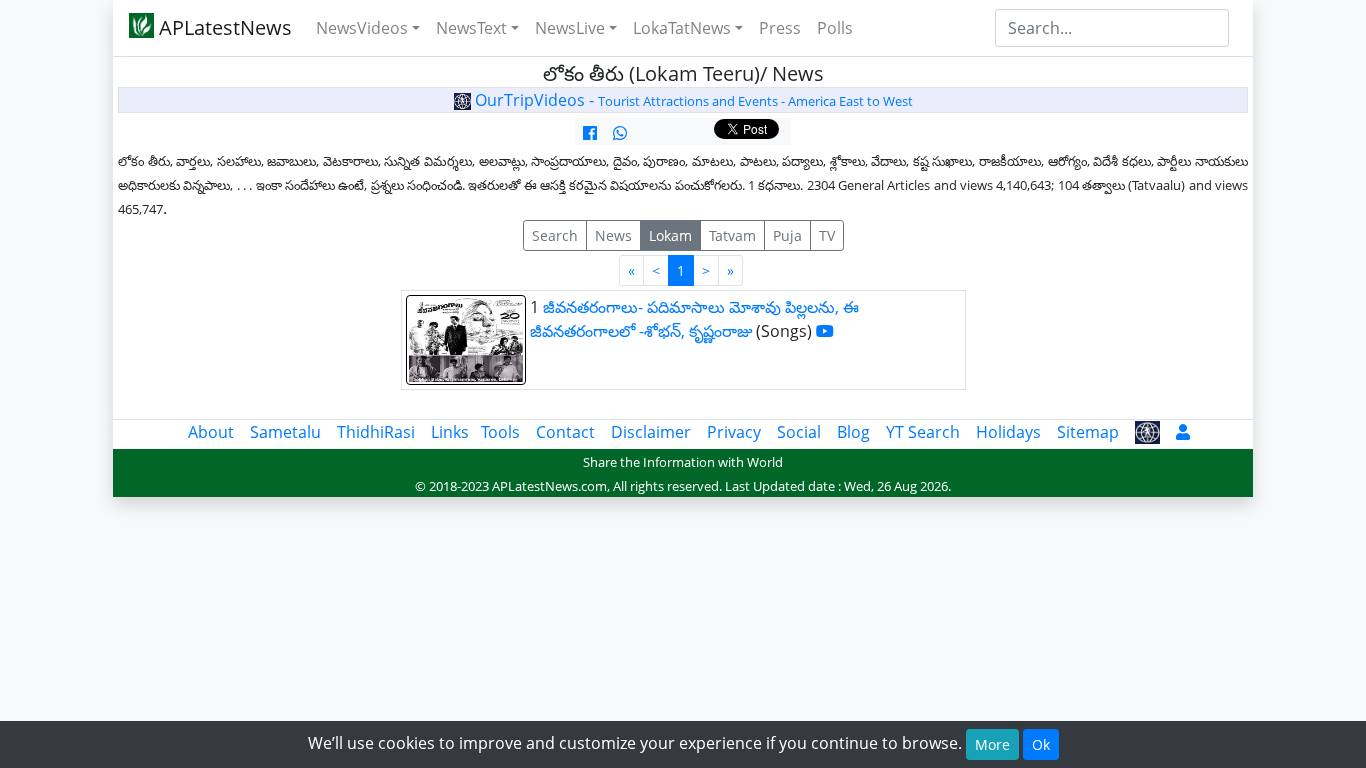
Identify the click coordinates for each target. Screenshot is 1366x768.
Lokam (670, 235)
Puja (787, 235)
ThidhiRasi (376, 432)
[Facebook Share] (590, 133)
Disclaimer (651, 432)
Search (555, 235)
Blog (853, 432)
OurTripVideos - (692, 100)
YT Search (923, 432)
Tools (500, 432)
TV (827, 235)
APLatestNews (223, 27)
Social (799, 432)
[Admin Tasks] (1183, 432)
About (211, 432)
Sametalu (285, 432)
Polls (835, 28)
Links (450, 432)
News (613, 235)
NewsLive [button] (570, 28)
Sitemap (1088, 432)
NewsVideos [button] (362, 28)
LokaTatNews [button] (682, 28)
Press (780, 28)
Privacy (734, 432)
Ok (1041, 744)
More (992, 744)
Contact (565, 432)
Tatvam (732, 235)
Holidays (1008, 432)
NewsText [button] (471, 28)
